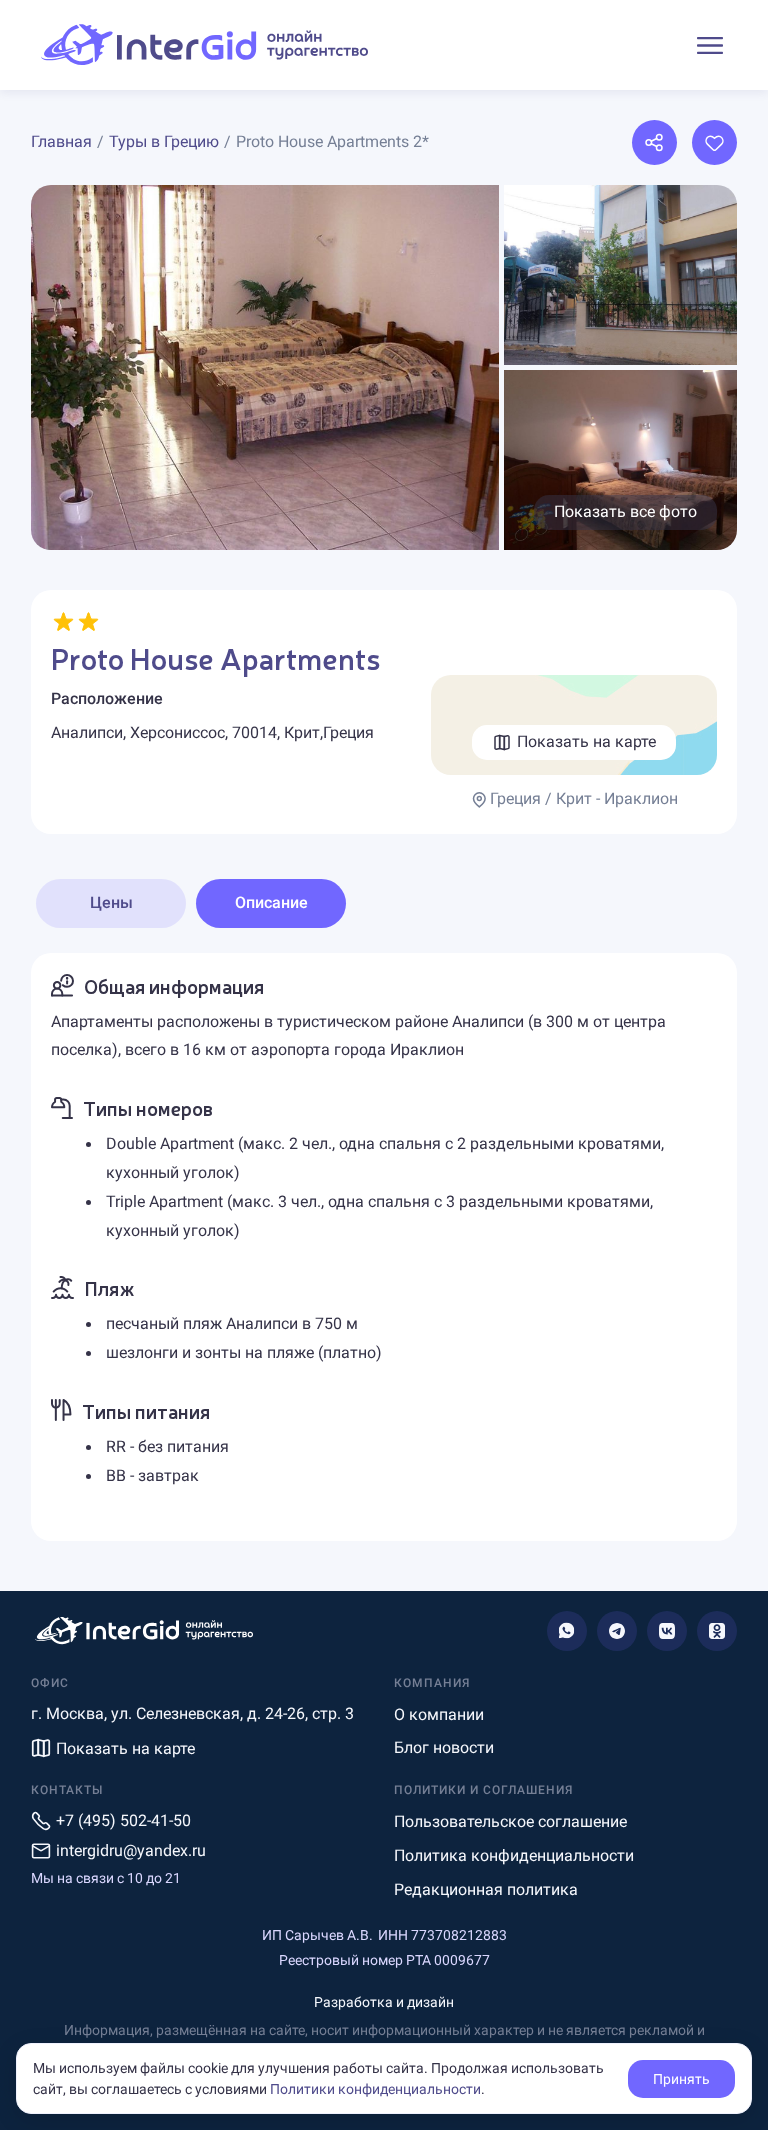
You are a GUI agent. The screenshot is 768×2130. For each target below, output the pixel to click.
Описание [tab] (271, 902)
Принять (681, 2079)
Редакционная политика (486, 1889)
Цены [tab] (111, 902)
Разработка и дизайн (384, 2002)
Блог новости (444, 1747)
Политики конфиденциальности (375, 2089)
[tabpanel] (384, 1247)
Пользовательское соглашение (510, 1821)
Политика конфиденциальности (514, 1855)
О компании (439, 1714)
